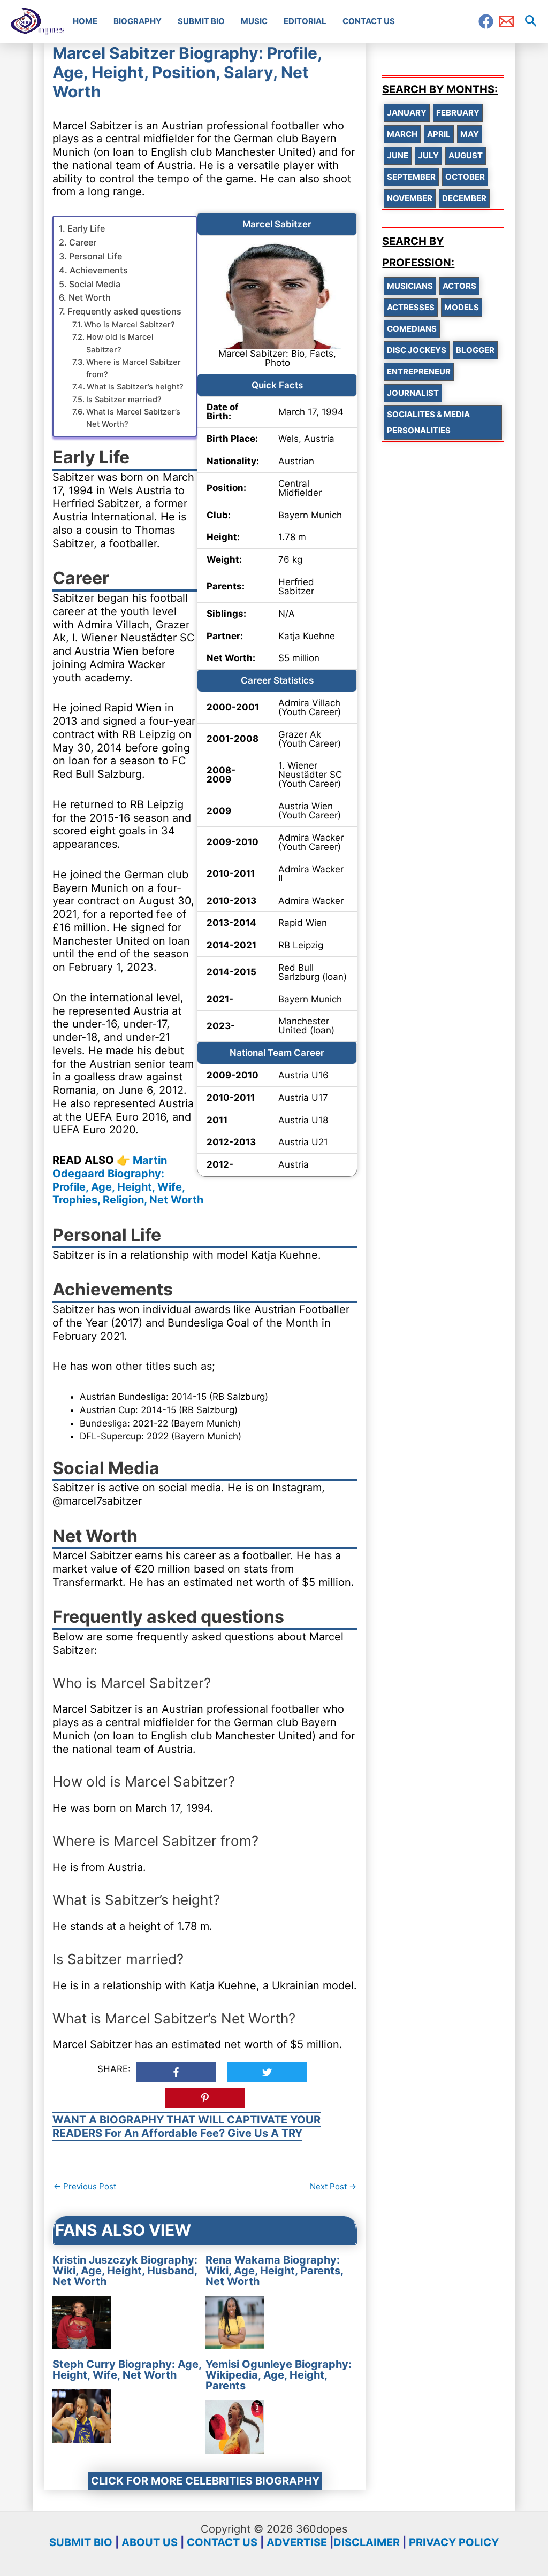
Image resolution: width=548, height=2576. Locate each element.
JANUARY (407, 113)
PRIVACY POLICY (454, 2542)
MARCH (402, 134)
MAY (470, 134)
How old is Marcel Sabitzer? (120, 343)
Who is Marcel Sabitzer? (130, 325)
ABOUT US (150, 2542)
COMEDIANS (412, 329)
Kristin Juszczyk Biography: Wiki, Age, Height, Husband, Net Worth (125, 2271)
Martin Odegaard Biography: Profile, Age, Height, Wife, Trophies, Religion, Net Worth (128, 1180)
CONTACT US (222, 2542)
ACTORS (459, 286)
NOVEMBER (410, 198)
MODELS (462, 307)
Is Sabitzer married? (124, 400)
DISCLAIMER (367, 2542)
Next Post (333, 2186)
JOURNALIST (413, 393)
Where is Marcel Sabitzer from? (134, 368)
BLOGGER (475, 350)
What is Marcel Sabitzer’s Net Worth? (133, 418)
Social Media (94, 284)
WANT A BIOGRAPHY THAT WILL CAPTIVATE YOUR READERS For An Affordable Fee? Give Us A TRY (187, 2126)
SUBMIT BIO (81, 2542)
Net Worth (89, 297)
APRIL (439, 134)
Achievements (98, 270)
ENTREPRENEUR (419, 371)
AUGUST (466, 155)
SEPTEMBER (411, 177)
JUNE (398, 155)
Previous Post (85, 2186)
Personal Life (95, 256)
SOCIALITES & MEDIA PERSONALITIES (428, 422)
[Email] (506, 21)
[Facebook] (486, 21)
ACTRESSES (411, 307)
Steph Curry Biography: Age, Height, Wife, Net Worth (127, 2370)
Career (82, 242)
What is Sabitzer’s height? (135, 387)
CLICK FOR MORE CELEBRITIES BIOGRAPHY (205, 2481)
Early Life (86, 228)
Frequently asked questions (124, 311)
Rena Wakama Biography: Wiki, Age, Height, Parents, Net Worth (274, 2271)
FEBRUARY (458, 113)
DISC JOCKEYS (417, 350)
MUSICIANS (410, 286)
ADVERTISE (297, 2542)
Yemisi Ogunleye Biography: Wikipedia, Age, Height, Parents (279, 2375)
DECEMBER (464, 198)
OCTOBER (465, 177)
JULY (428, 155)
